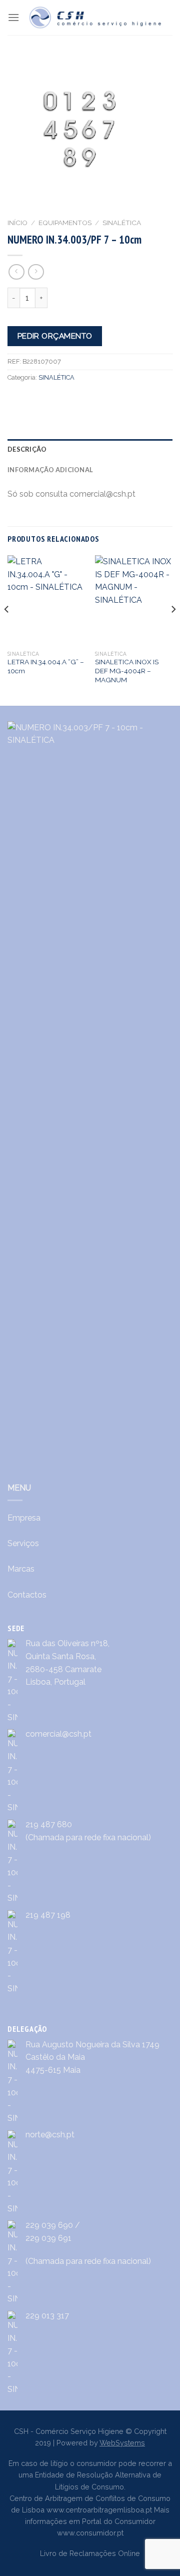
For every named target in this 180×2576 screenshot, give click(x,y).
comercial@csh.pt (58, 1734)
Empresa (24, 1518)
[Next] (173, 629)
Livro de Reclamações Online (90, 2553)
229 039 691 (48, 2238)
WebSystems (122, 2443)
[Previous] (7, 629)
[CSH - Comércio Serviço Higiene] (96, 18)
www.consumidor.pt (90, 2533)
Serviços (23, 1543)
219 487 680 (49, 1824)
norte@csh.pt (50, 2135)
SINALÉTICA (122, 223)
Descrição (27, 449)
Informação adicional (50, 470)
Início (17, 223)
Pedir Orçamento (55, 336)
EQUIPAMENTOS (65, 223)
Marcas (21, 1569)
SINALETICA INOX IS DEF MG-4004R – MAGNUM (127, 671)
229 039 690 (49, 2225)
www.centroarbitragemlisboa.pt (99, 2510)
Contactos (27, 1595)
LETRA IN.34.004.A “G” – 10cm (46, 666)
